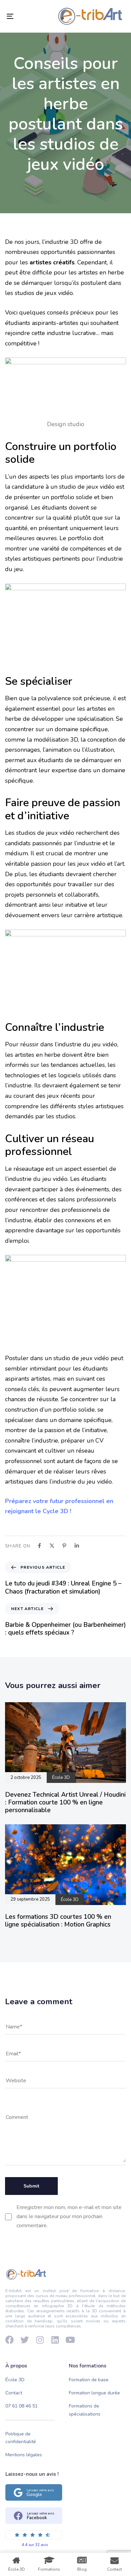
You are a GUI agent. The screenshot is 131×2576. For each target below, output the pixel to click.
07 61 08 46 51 (21, 2406)
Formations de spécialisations (85, 2410)
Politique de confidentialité (21, 2438)
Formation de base (89, 2380)
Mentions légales (24, 2455)
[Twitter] (25, 2340)
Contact (14, 2393)
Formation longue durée (94, 2393)
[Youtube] (70, 2340)
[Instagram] (40, 2340)
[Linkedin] (55, 2340)
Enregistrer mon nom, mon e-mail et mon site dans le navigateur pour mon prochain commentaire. (69, 2216)
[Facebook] (10, 2340)
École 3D (15, 2380)
